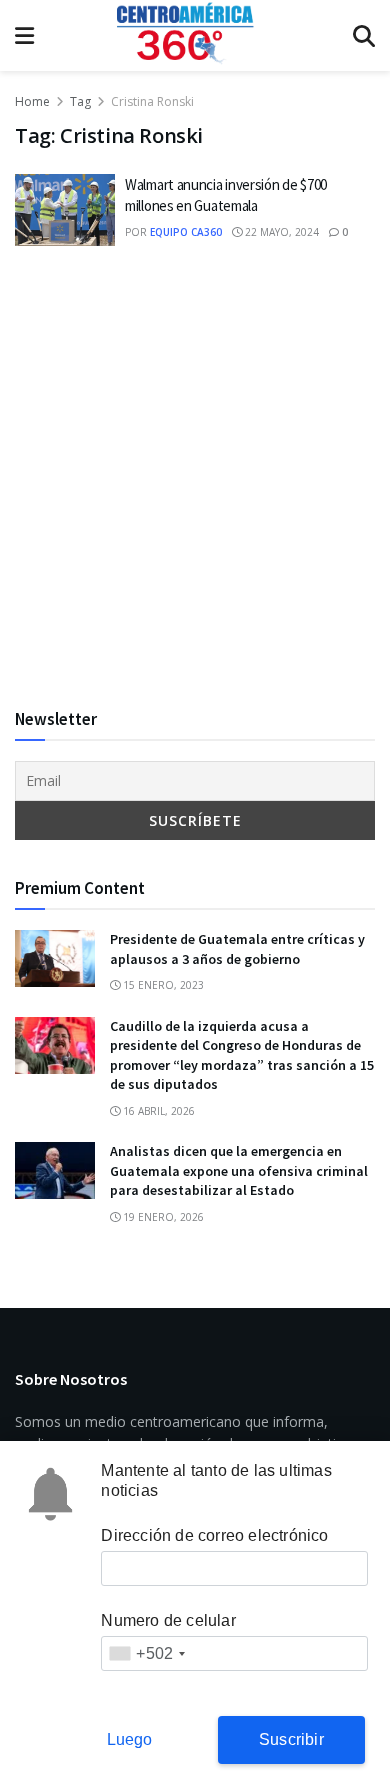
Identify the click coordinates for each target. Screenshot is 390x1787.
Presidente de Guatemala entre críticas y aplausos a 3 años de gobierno (237, 949)
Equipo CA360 (186, 232)
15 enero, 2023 (162, 985)
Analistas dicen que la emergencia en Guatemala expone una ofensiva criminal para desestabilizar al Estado (239, 1170)
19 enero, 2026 (162, 1217)
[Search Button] (364, 35)
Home (32, 101)
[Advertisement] (195, 476)
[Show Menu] (24, 35)
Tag (80, 101)
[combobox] (146, 1653)
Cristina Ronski (152, 101)
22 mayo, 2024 (280, 232)
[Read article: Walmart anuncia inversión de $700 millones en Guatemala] (65, 210)
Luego (130, 1739)
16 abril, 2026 (157, 1111)
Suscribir (291, 1739)
